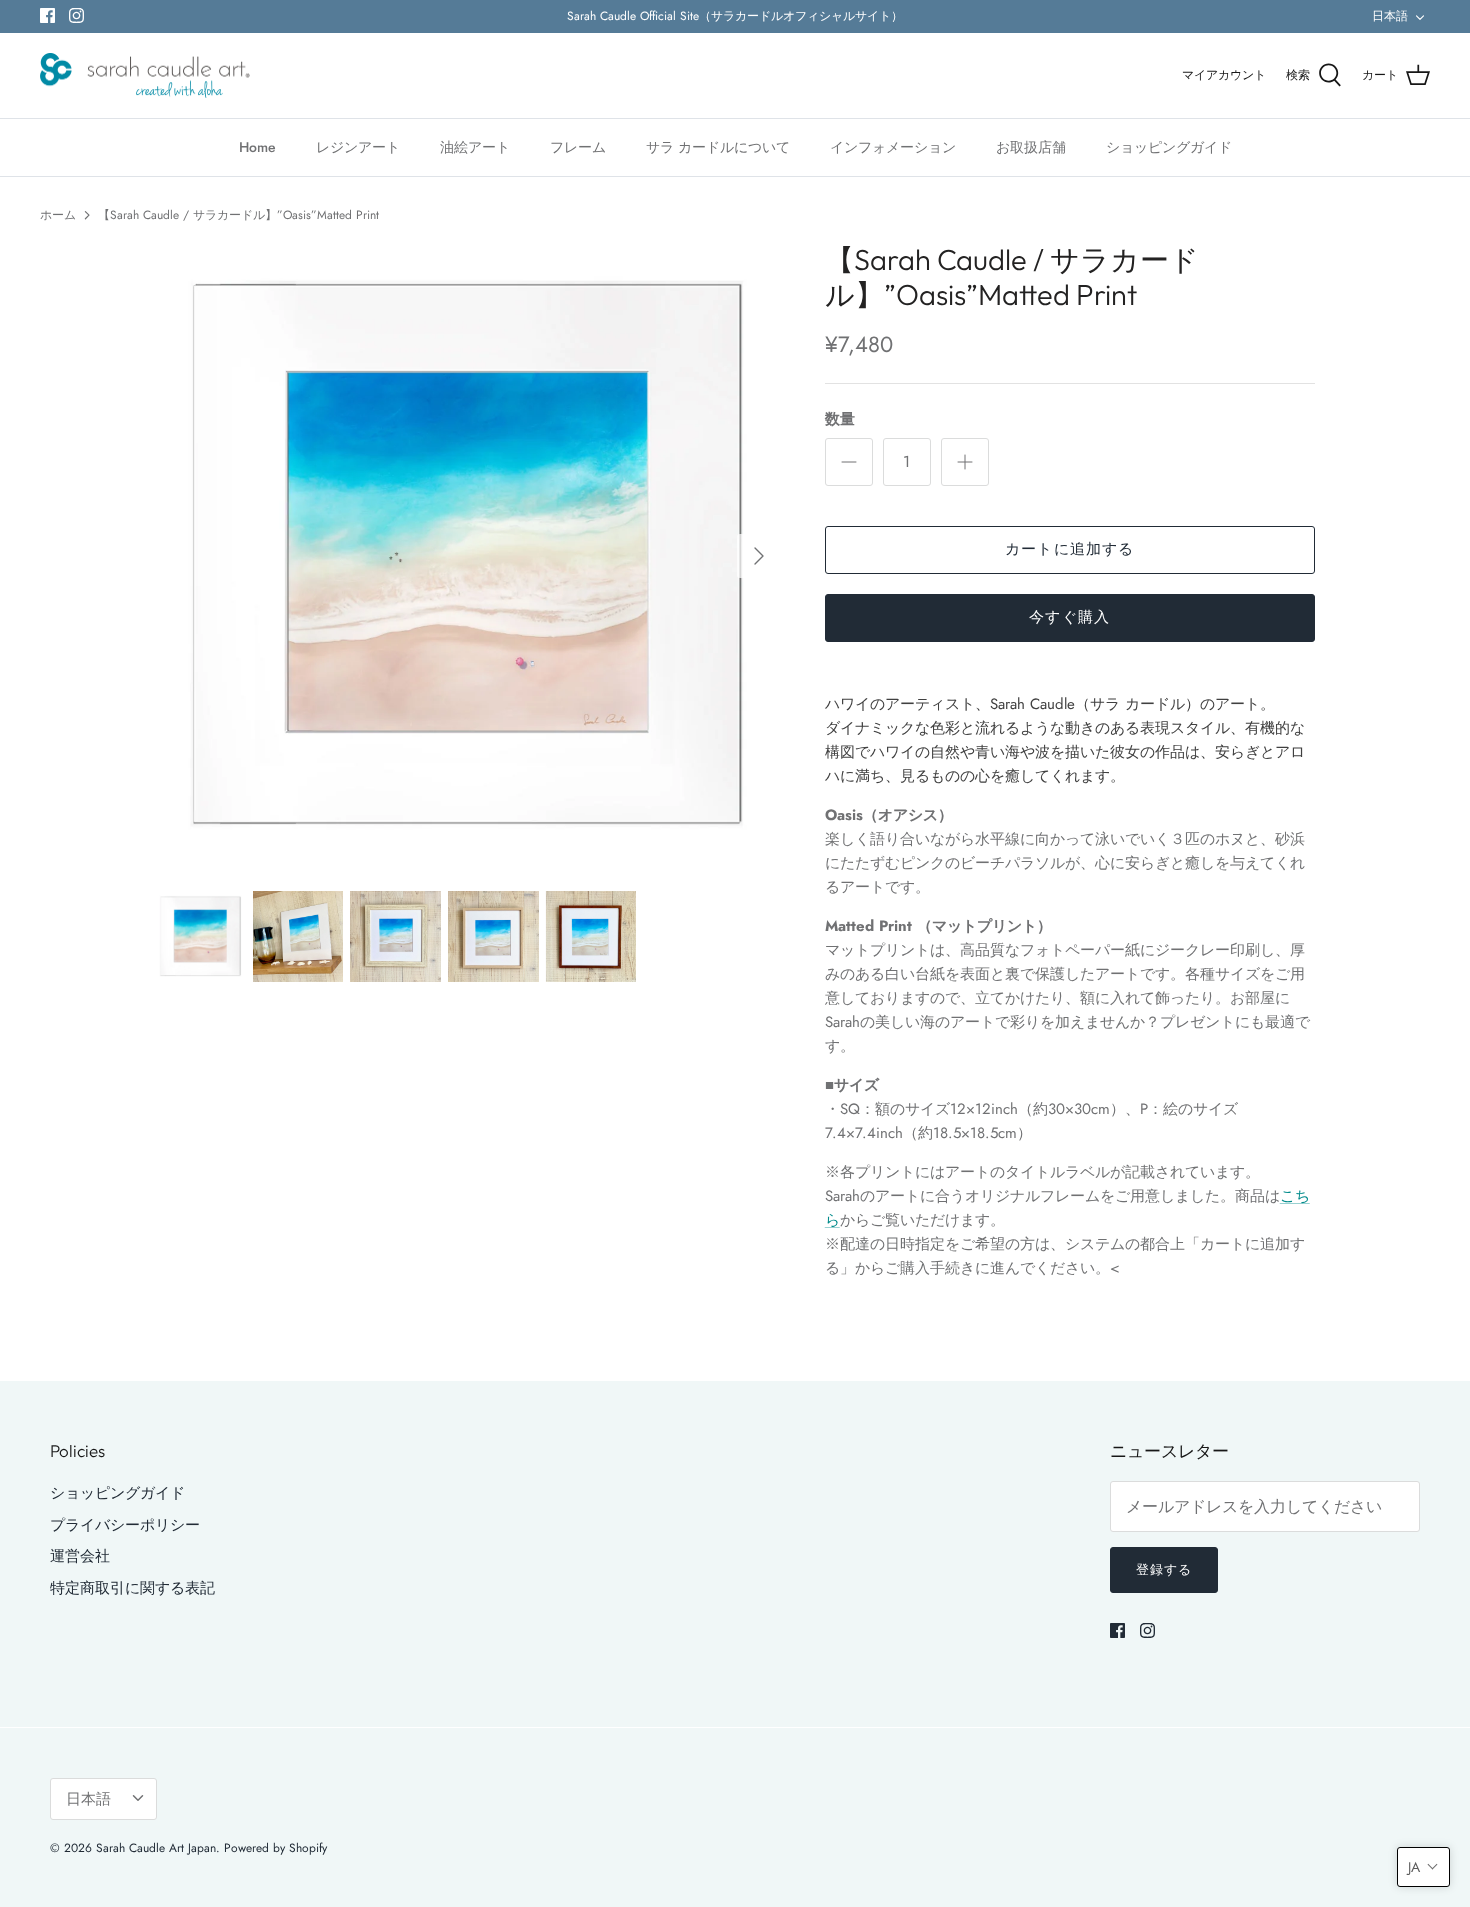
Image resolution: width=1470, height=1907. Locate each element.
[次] (759, 556)
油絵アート (475, 147)
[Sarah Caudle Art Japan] (145, 76)
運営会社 (80, 1556)
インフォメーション (893, 147)
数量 (840, 419)
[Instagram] (76, 15)
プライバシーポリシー (125, 1525)
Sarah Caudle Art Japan (156, 1848)
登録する (1164, 1569)
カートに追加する (1070, 549)
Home (257, 147)
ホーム (58, 215)
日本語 (1390, 16)
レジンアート (358, 147)
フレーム (578, 147)
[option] (468, 556)
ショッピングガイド (1169, 147)
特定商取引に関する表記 (132, 1588)
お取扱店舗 (1031, 147)
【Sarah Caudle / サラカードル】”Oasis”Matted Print (238, 215)
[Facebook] (47, 15)
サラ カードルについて (718, 147)
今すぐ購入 (1069, 617)
